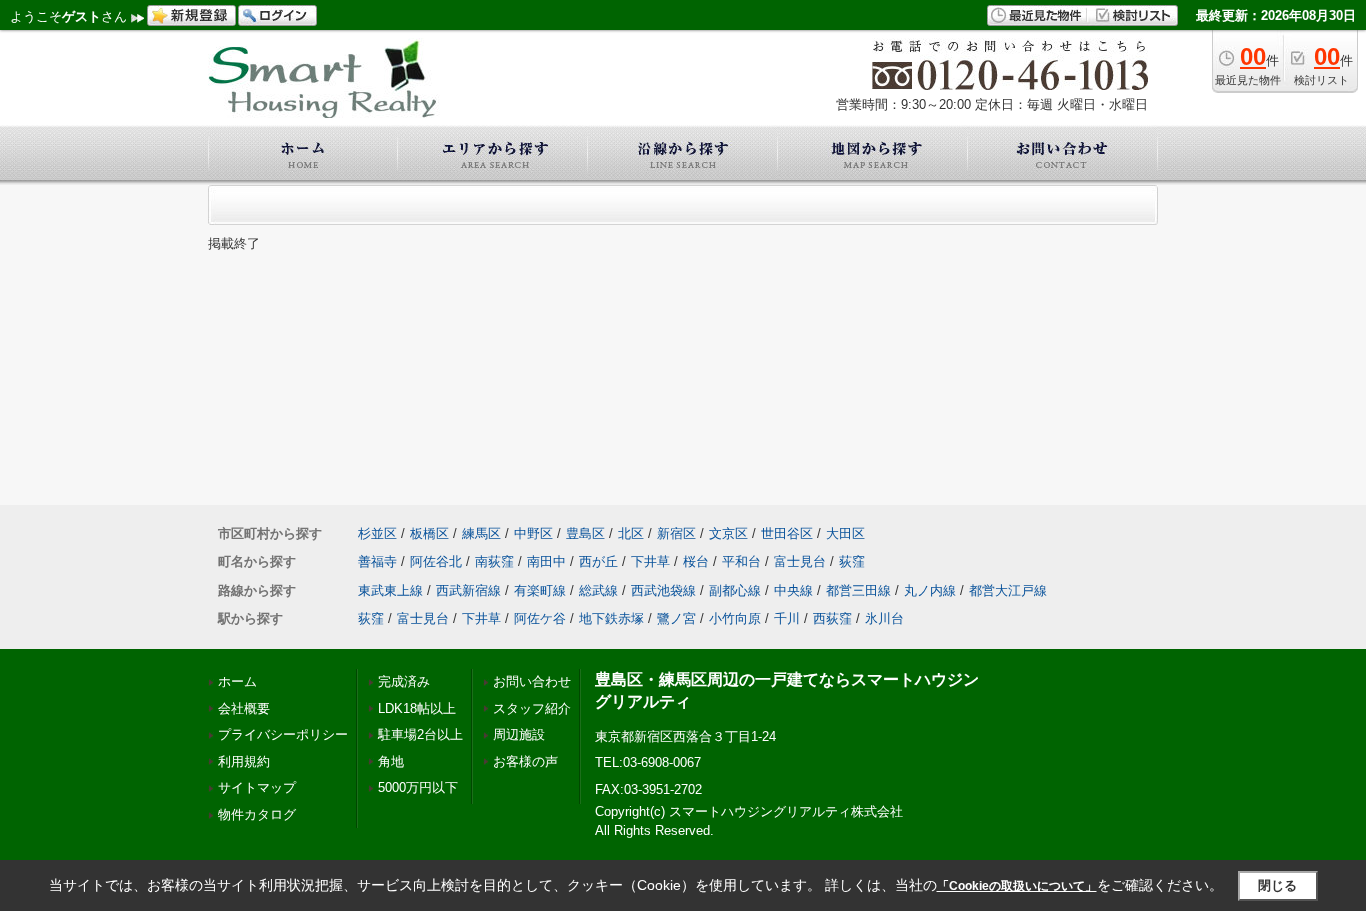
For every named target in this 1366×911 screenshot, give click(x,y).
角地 (391, 761)
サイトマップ (257, 787)
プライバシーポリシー (283, 734)
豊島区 (585, 533)
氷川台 (884, 618)
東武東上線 (390, 590)
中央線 (793, 590)
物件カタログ (257, 814)
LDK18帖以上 (417, 708)
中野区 (533, 533)
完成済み (404, 681)
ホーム (237, 681)
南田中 (546, 561)
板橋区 (429, 533)
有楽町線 (540, 590)
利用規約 (244, 761)
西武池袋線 (663, 590)
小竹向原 (735, 618)
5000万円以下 (418, 787)
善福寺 (377, 561)
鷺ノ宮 (676, 618)
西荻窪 (832, 618)
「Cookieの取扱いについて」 (1017, 886)
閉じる (1277, 885)
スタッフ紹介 (532, 708)
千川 (787, 618)
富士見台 (800, 561)
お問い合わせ (532, 681)
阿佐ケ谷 (540, 618)
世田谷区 (787, 533)
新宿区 (676, 533)
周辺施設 (519, 734)
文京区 (728, 533)
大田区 (845, 533)
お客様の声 (525, 761)
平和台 (741, 561)
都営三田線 (858, 590)
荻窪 (852, 561)
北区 (631, 533)
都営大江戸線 (1008, 590)
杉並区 (377, 533)
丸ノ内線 (930, 590)
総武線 (598, 590)
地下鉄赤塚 (611, 618)
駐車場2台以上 (420, 734)
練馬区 (481, 533)
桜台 (696, 561)
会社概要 (244, 708)
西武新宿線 (468, 590)
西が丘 (598, 561)
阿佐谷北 (436, 561)
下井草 (650, 561)
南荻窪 (494, 561)
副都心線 (735, 590)
